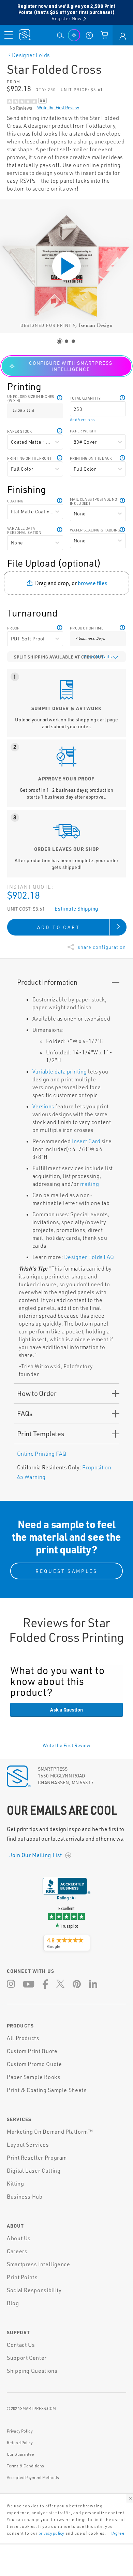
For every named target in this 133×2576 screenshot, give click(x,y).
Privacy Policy (20, 2431)
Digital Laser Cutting (34, 2171)
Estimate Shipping (76, 909)
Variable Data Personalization (24, 530)
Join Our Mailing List (36, 1855)
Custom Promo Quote (34, 2064)
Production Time (87, 628)
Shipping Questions (32, 2371)
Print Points (22, 2277)
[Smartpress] (25, 35)
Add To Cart (59, 927)
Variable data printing (60, 1071)
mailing (90, 1184)
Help (60, 396)
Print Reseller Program (37, 2158)
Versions (43, 1106)
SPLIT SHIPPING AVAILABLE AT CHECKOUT (59, 657)
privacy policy (51, 2533)
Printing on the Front (29, 458)
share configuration (102, 947)
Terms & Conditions (25, 2466)
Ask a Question (66, 1709)
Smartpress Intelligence (39, 2264)
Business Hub (25, 2197)
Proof (13, 628)
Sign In (123, 35)
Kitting (15, 2184)
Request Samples (66, 1571)
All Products (23, 2038)
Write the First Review (58, 108)
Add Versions (82, 420)
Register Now (66, 18)
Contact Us (21, 2345)
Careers (17, 2251)
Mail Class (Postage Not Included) (95, 501)
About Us (19, 2238)
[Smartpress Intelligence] (74, 35)
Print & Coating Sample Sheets (47, 2090)
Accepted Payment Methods (33, 2477)
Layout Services (28, 2145)
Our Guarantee (21, 2454)
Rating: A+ (66, 1898)
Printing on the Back (91, 458)
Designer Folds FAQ (89, 1257)
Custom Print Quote (32, 2051)
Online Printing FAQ (42, 1454)
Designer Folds (31, 55)
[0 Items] (104, 35)
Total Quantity (85, 398)
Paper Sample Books (34, 2077)
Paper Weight (83, 431)
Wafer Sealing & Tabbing (95, 530)
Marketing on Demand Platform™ (50, 2132)
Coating (15, 501)
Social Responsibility (34, 2290)
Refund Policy (20, 2443)
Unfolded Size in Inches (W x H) (31, 399)
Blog (13, 2303)
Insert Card (86, 1141)
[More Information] (122, 396)
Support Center (27, 2358)
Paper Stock (20, 431)
